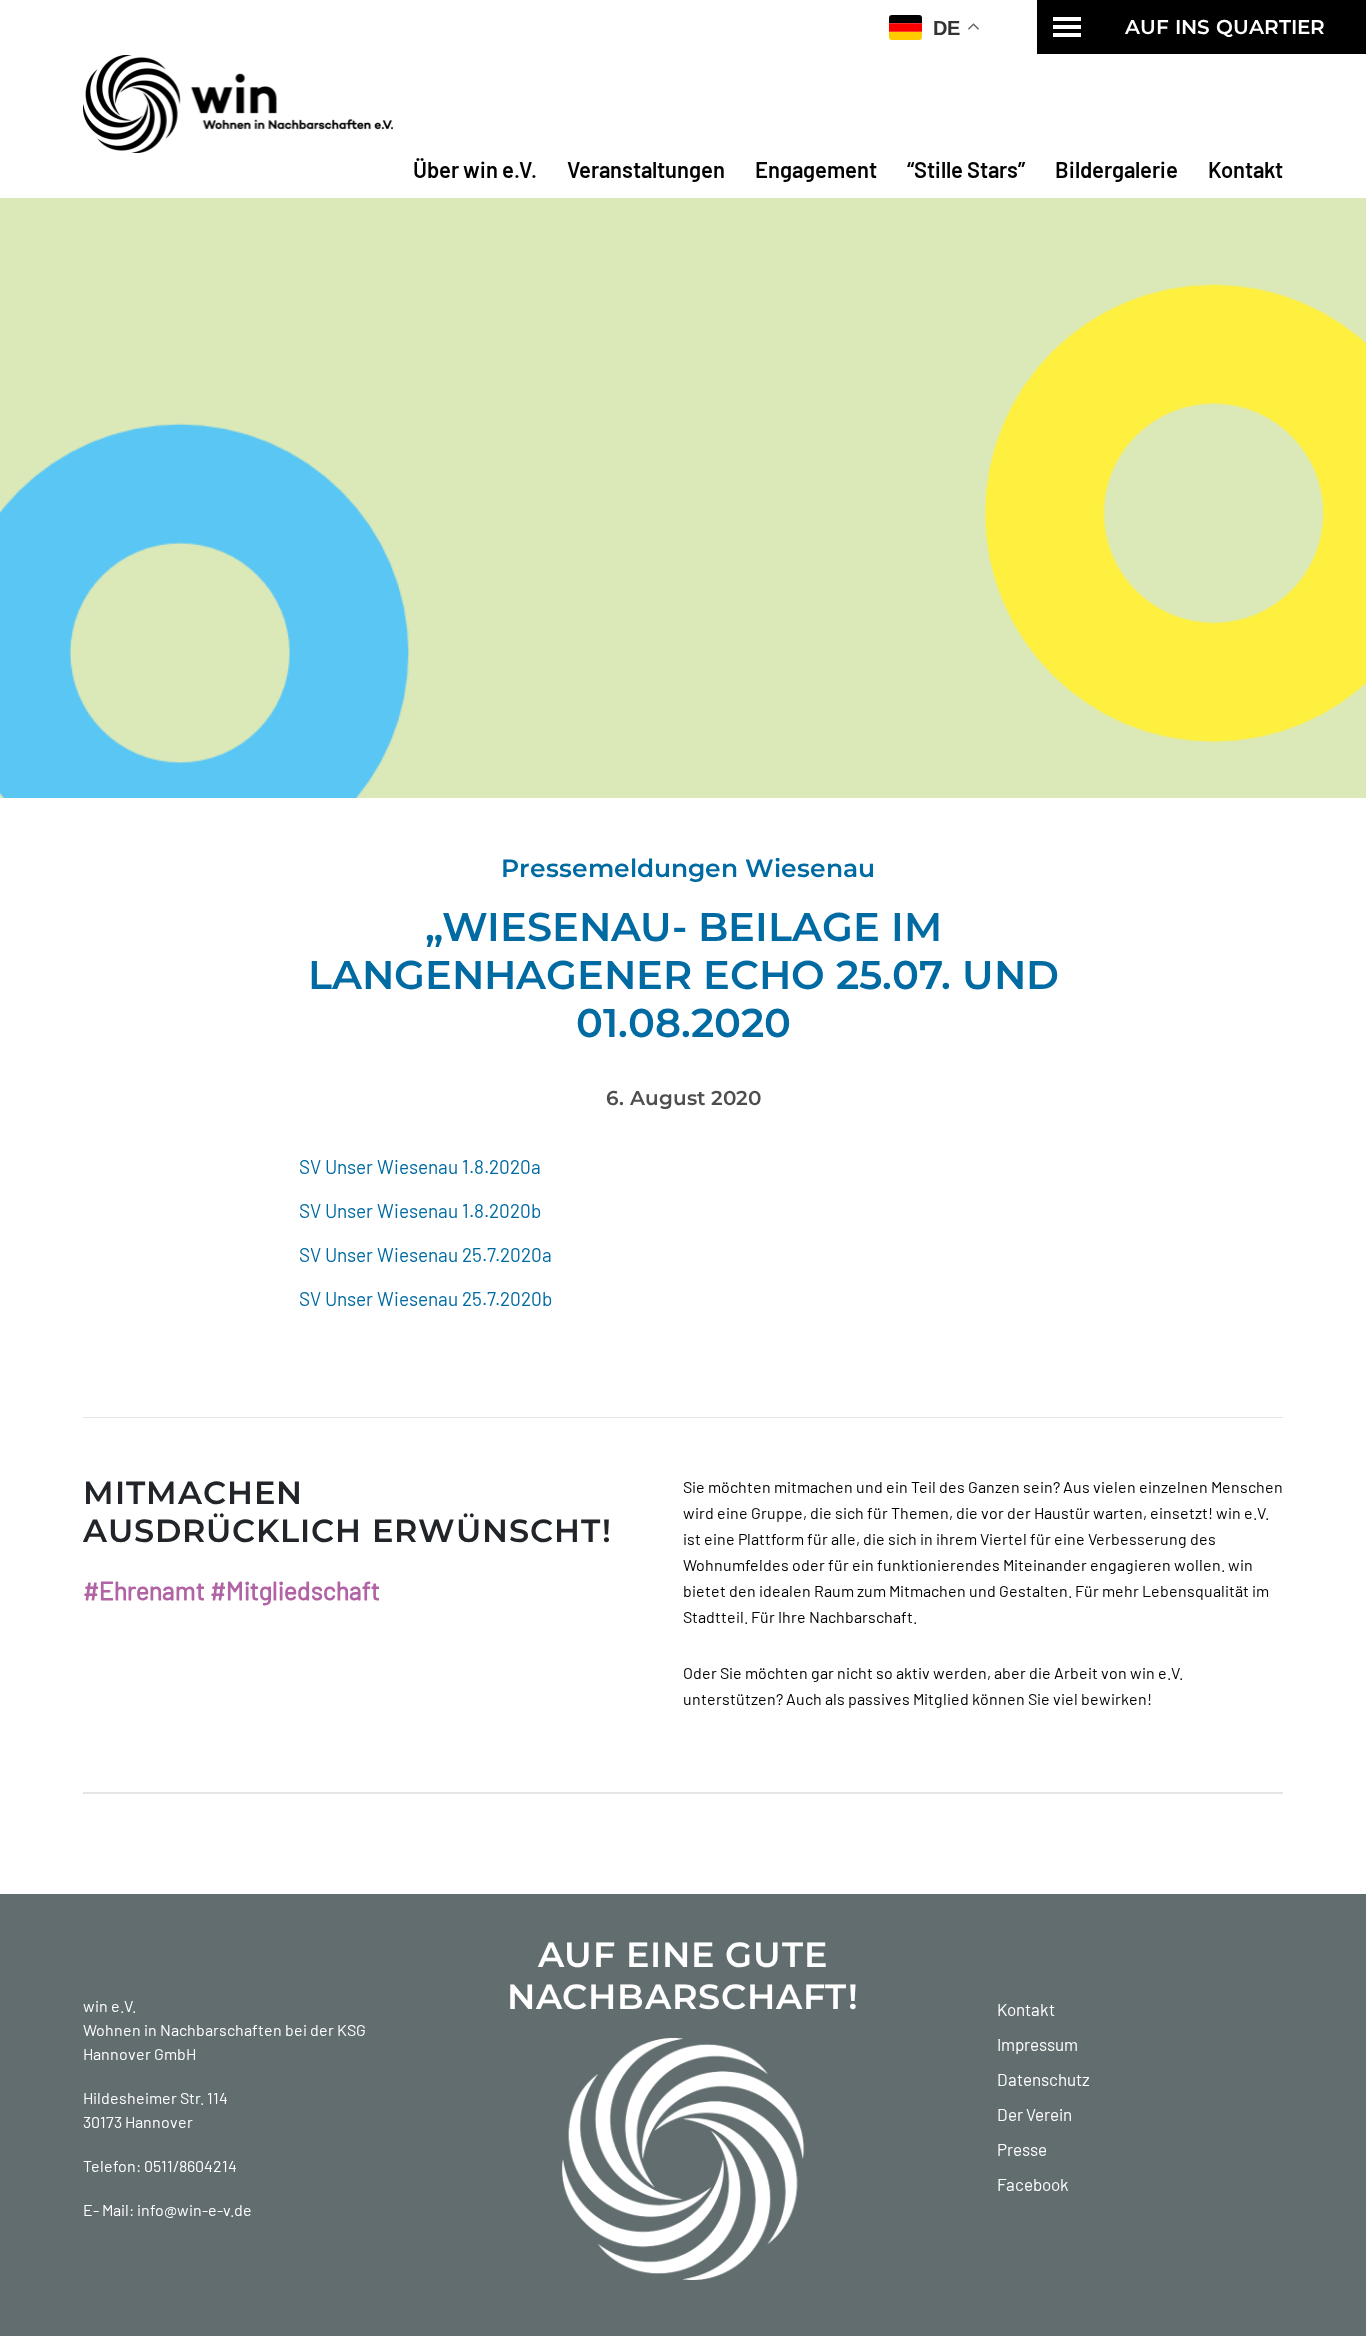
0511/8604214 (190, 2165)
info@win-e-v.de (194, 2209)
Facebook (1033, 2184)
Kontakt (1245, 169)
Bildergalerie (1116, 169)
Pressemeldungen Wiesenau (688, 868)
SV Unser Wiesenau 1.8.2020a (420, 1166)
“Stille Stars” (966, 169)
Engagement (816, 169)
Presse (1022, 2149)
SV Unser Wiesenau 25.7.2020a (425, 1254)
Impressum (1037, 2044)
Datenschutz (1043, 2079)
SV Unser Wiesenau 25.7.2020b (425, 1298)
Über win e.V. (475, 169)
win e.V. (109, 2005)
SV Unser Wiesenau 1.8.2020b (420, 1210)
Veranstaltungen (646, 169)
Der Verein (1034, 2114)
